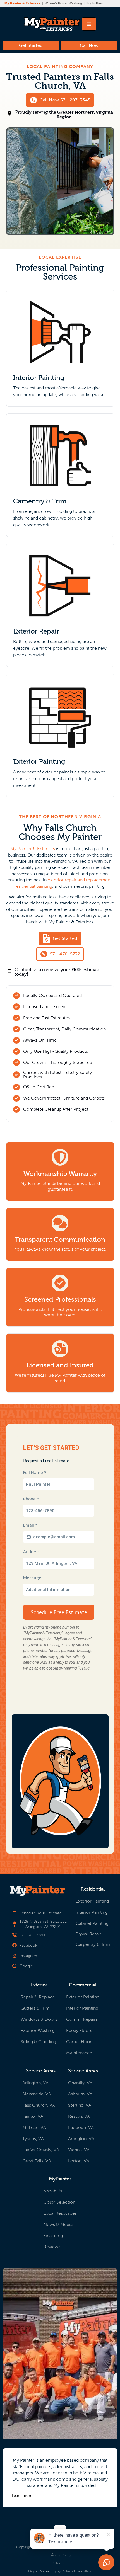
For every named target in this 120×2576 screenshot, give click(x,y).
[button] (89, 24)
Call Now (89, 45)
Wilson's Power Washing (63, 3)
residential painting (33, 886)
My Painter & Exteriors (33, 849)
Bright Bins (94, 3)
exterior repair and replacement (80, 880)
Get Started (31, 45)
